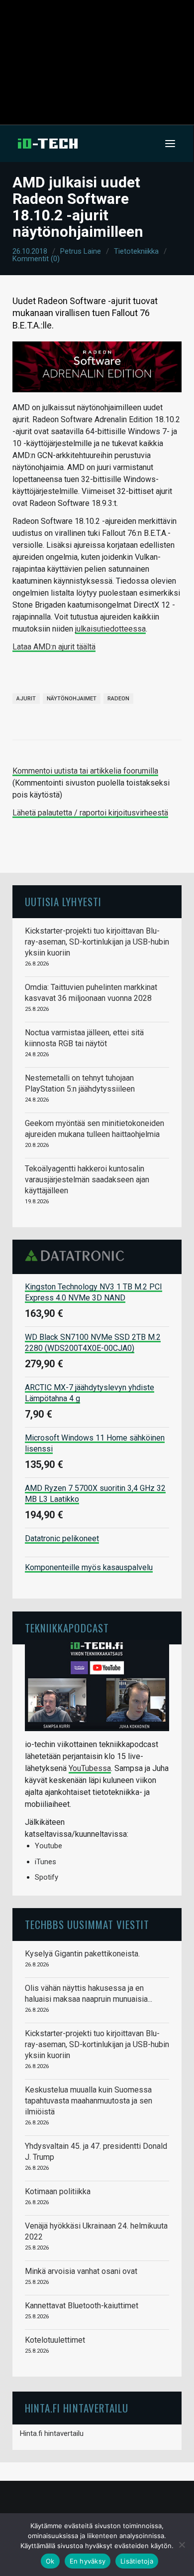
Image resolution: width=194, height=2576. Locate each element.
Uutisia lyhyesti (63, 901)
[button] (170, 144)
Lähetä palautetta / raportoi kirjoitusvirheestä (90, 813)
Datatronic (77, 1256)
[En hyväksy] (182, 2545)
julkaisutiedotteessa (110, 629)
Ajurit (26, 699)
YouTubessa (90, 1768)
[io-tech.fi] (48, 144)
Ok (50, 2561)
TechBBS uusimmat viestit (87, 1924)
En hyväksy (88, 2561)
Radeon (118, 699)
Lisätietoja (137, 2561)
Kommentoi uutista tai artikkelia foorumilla (85, 771)
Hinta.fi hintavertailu (52, 2433)
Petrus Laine (81, 251)
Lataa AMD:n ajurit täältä (54, 647)
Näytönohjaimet (72, 699)
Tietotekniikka (136, 251)
